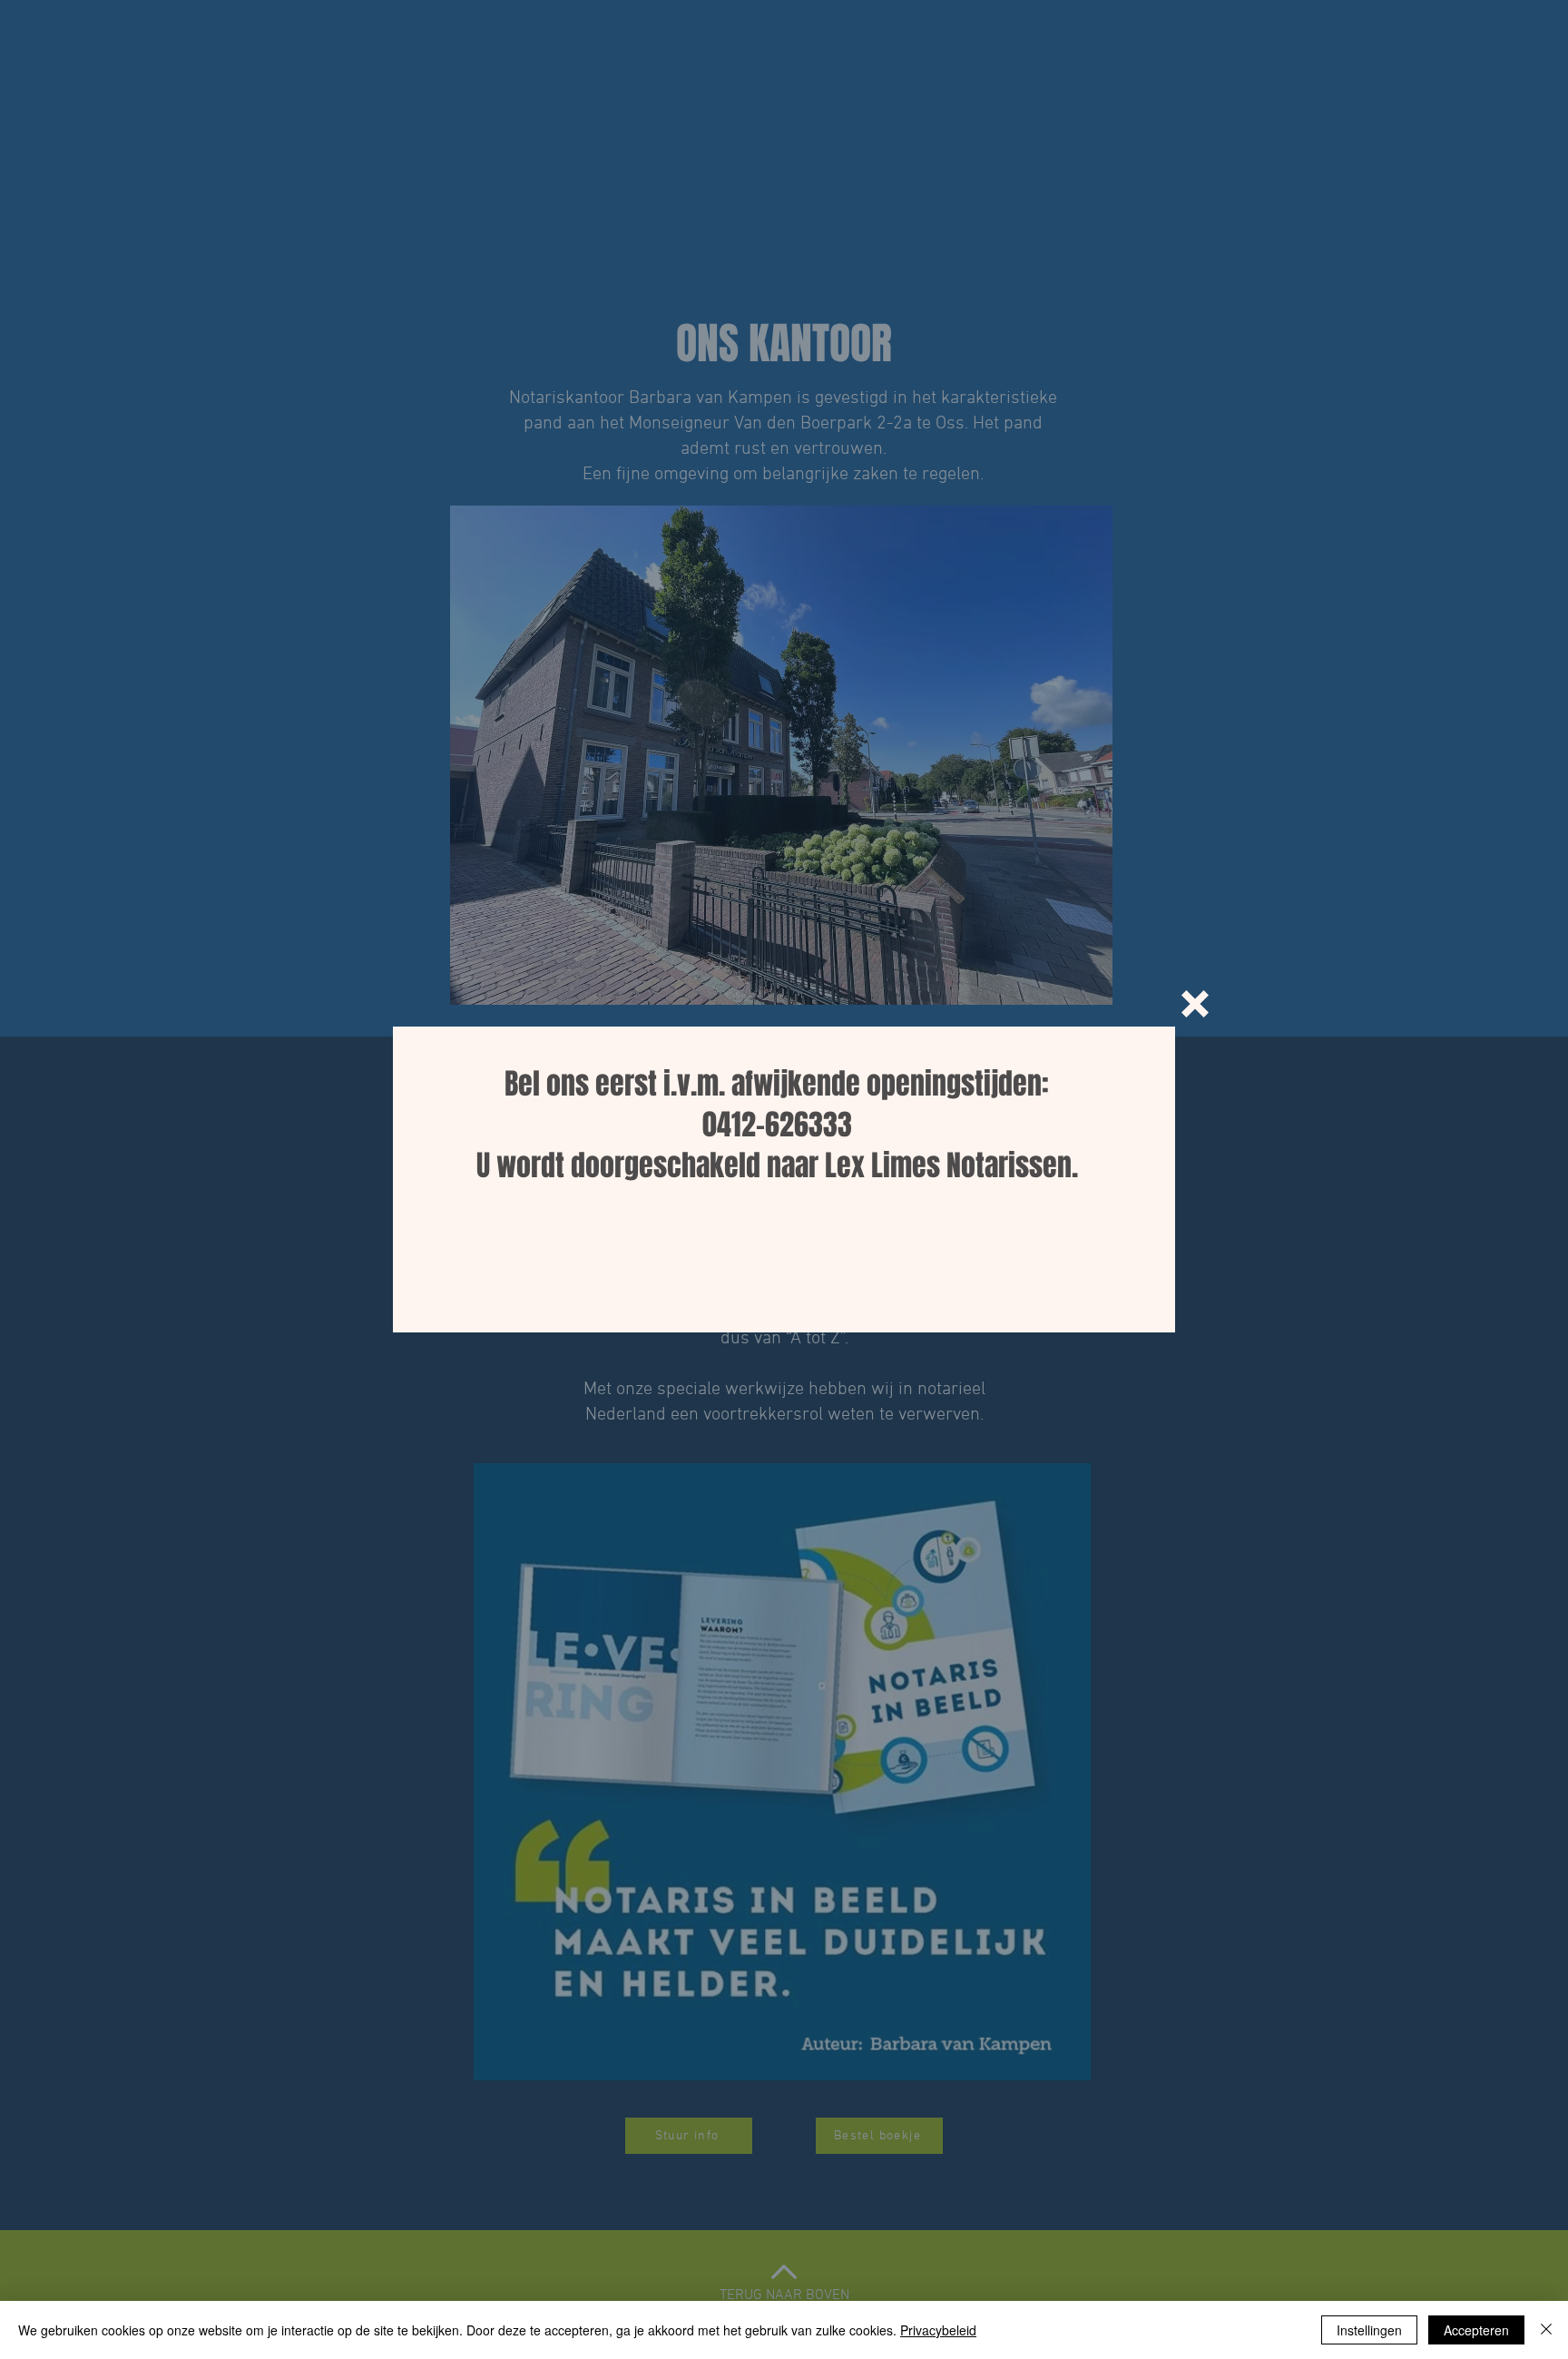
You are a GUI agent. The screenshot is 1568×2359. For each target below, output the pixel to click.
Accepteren (1476, 2330)
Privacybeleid (938, 2330)
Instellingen (1369, 2330)
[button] (1195, 1004)
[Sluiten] (1546, 2330)
